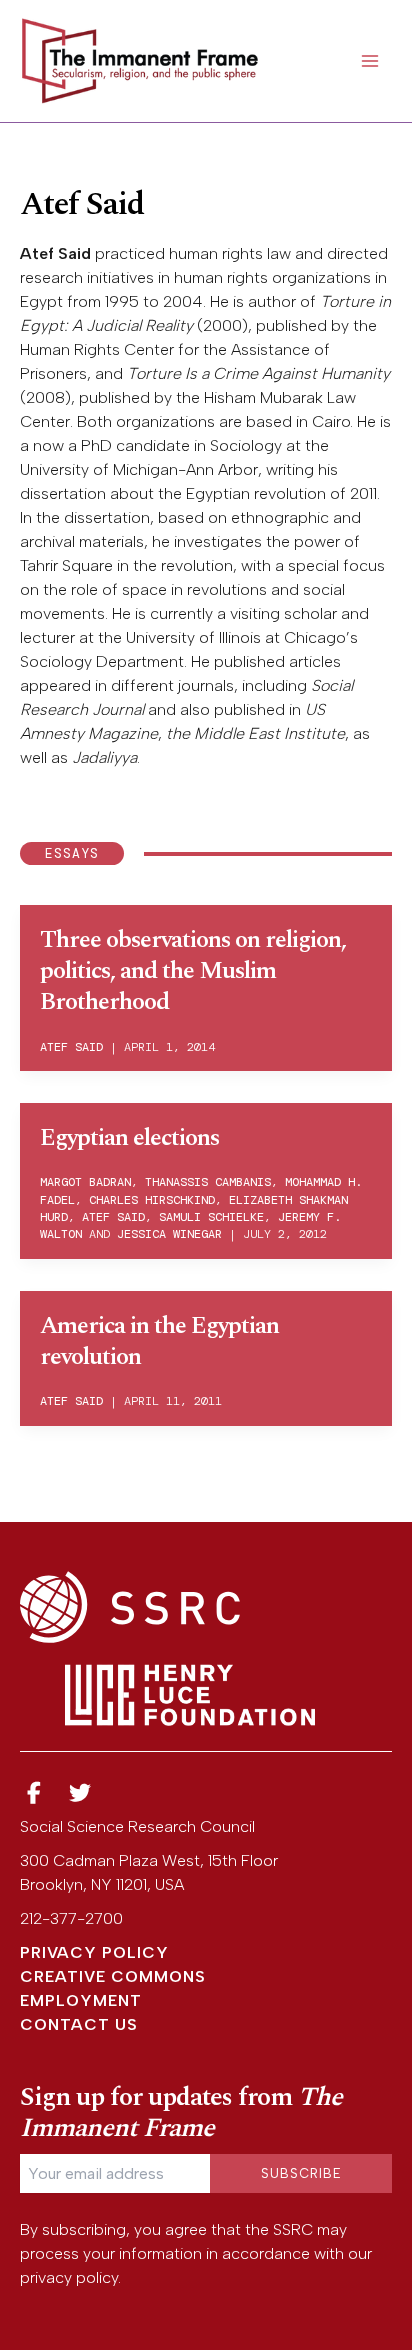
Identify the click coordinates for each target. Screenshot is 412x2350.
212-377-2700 (71, 1918)
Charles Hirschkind (152, 1200)
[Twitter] (81, 1793)
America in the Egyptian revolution (159, 1341)
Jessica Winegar (169, 1234)
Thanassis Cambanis (208, 1182)
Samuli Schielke (211, 1217)
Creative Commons (113, 1976)
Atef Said (71, 1047)
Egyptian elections (129, 1138)
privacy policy (69, 2277)
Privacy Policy (94, 1952)
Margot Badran (85, 1182)
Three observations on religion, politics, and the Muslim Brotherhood (193, 971)
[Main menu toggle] (370, 61)
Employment (81, 2000)
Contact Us (79, 2024)
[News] (34, 1793)
